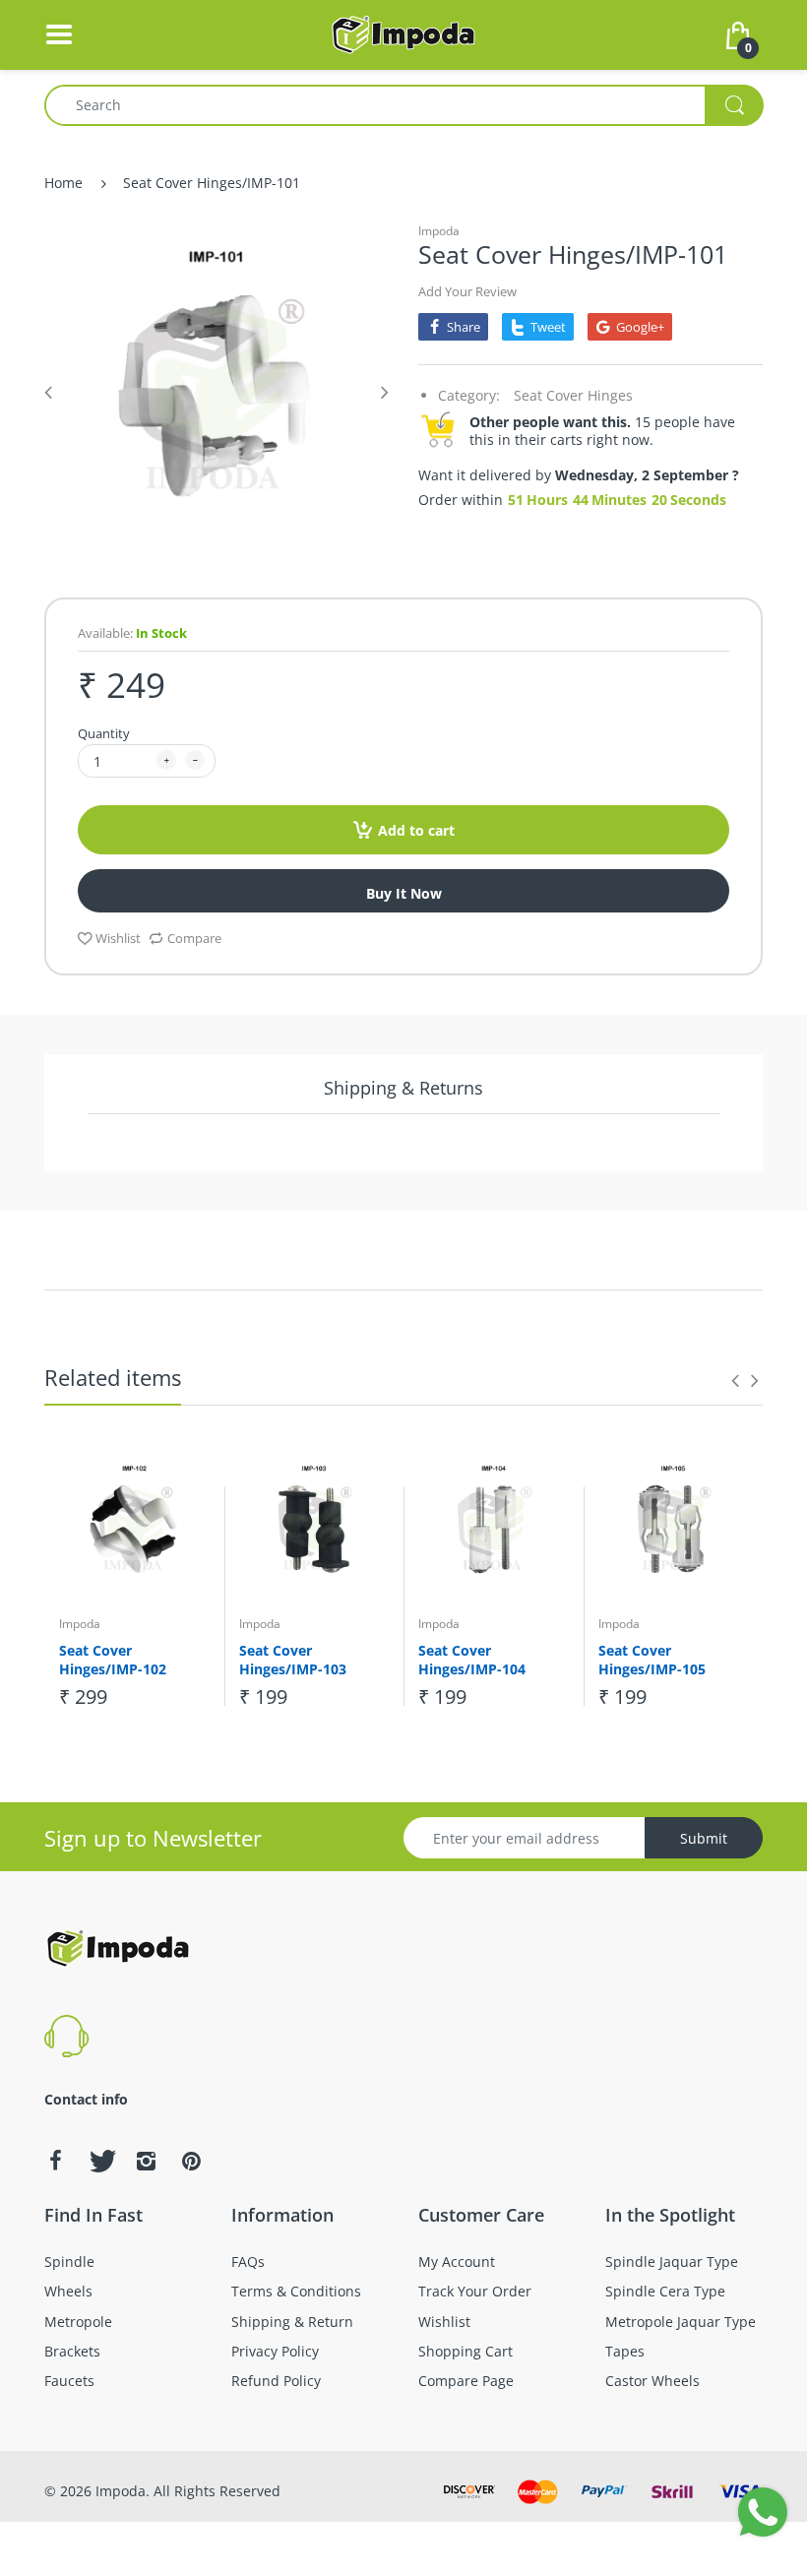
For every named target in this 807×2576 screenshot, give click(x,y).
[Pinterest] (191, 2161)
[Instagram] (146, 2161)
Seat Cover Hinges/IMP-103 (293, 1660)
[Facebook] (55, 2161)
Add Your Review (467, 291)
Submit (704, 1838)
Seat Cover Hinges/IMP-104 (472, 1660)
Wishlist (118, 938)
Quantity (104, 733)
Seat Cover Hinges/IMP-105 (652, 1660)
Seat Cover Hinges (573, 395)
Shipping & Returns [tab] (403, 1088)
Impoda (439, 231)
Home (63, 183)
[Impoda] (403, 33)
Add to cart (416, 830)
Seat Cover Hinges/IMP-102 (113, 1660)
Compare (194, 938)
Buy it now (404, 893)
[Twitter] (100, 2161)
